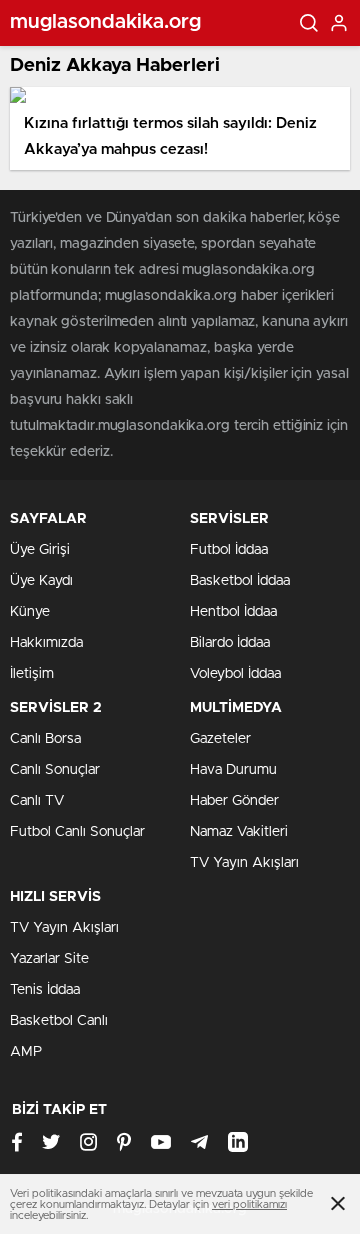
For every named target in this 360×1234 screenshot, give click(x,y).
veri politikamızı (249, 1204)
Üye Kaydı (41, 581)
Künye (30, 612)
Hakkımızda (46, 643)
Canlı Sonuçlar (55, 770)
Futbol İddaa (229, 550)
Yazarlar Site (49, 959)
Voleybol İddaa (235, 674)
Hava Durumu (233, 770)
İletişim (32, 674)
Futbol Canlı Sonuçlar (77, 832)
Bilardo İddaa (230, 643)
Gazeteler (220, 739)
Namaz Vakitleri (239, 832)
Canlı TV (37, 801)
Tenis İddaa (45, 990)
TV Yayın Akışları (244, 863)
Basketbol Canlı (59, 1021)
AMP (26, 1052)
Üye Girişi (40, 550)
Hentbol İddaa (233, 612)
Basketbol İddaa (240, 581)
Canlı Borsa (45, 739)
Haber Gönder (234, 801)
